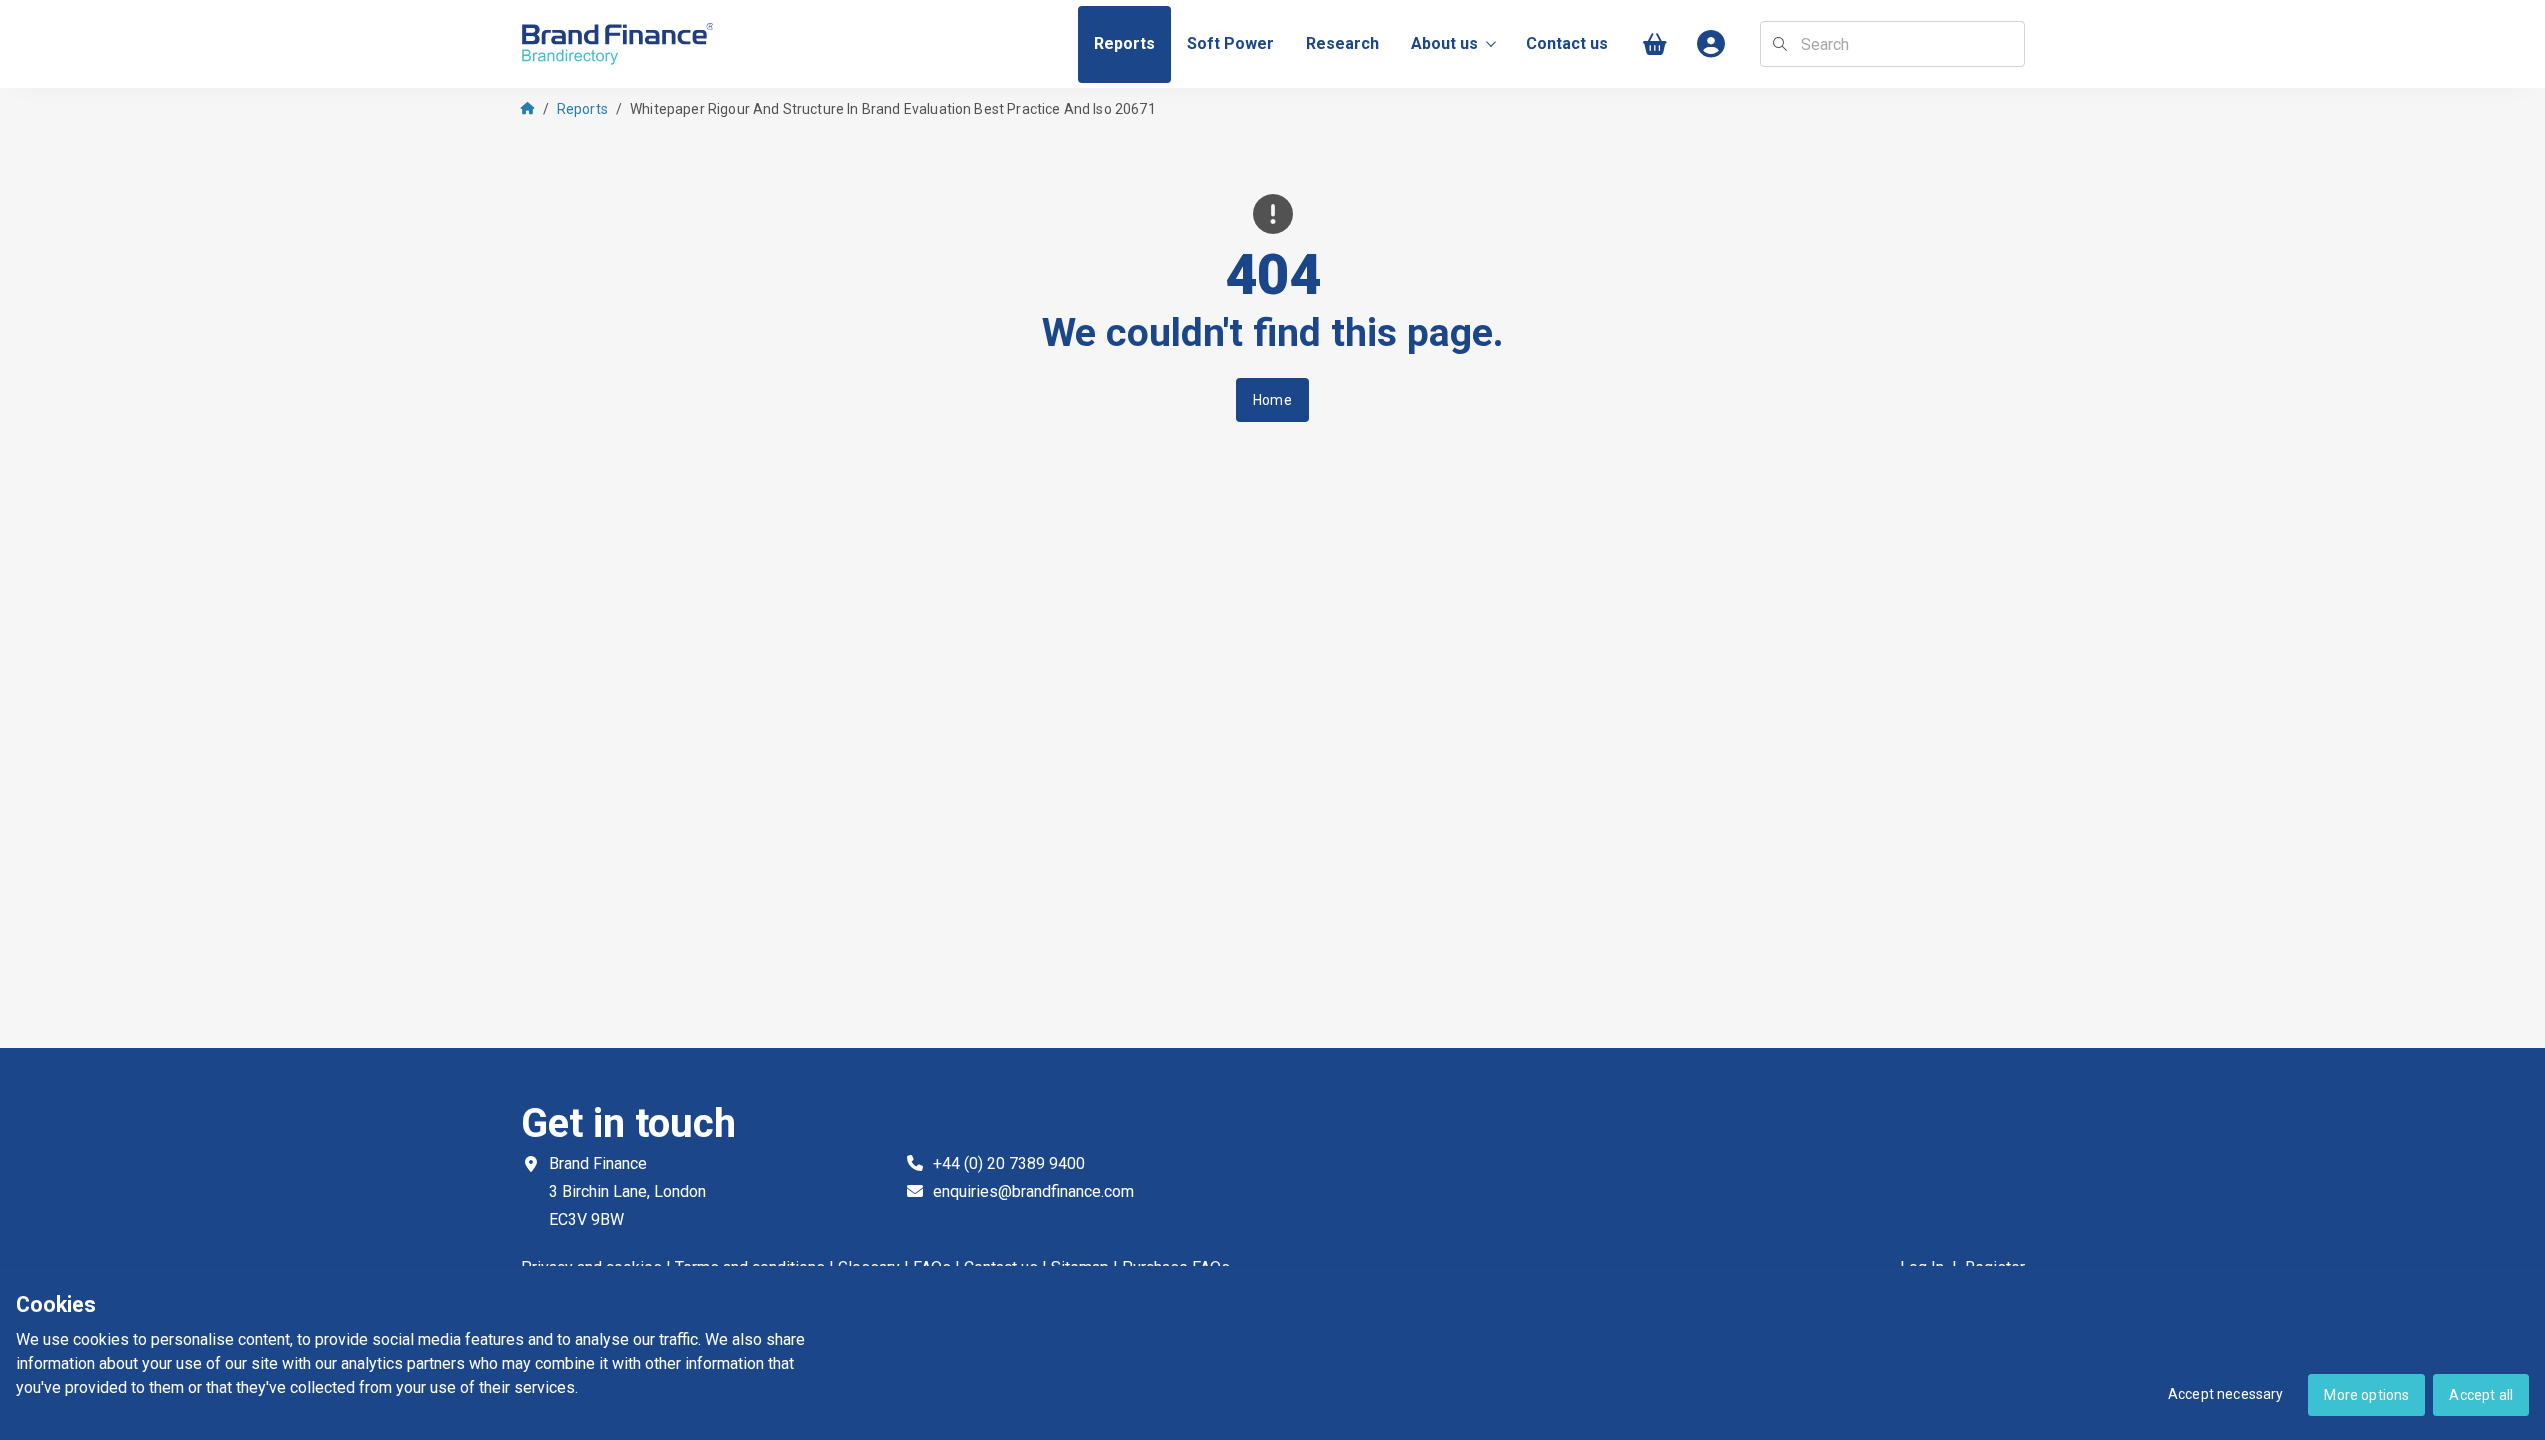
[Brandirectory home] (621, 44)
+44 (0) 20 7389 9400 (1009, 1163)
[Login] (1712, 44)
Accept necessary (2226, 1394)
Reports (582, 109)
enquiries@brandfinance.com (1033, 1191)
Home (1272, 400)
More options (2366, 1395)
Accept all (2481, 1395)
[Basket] (1656, 44)
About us (1444, 43)
